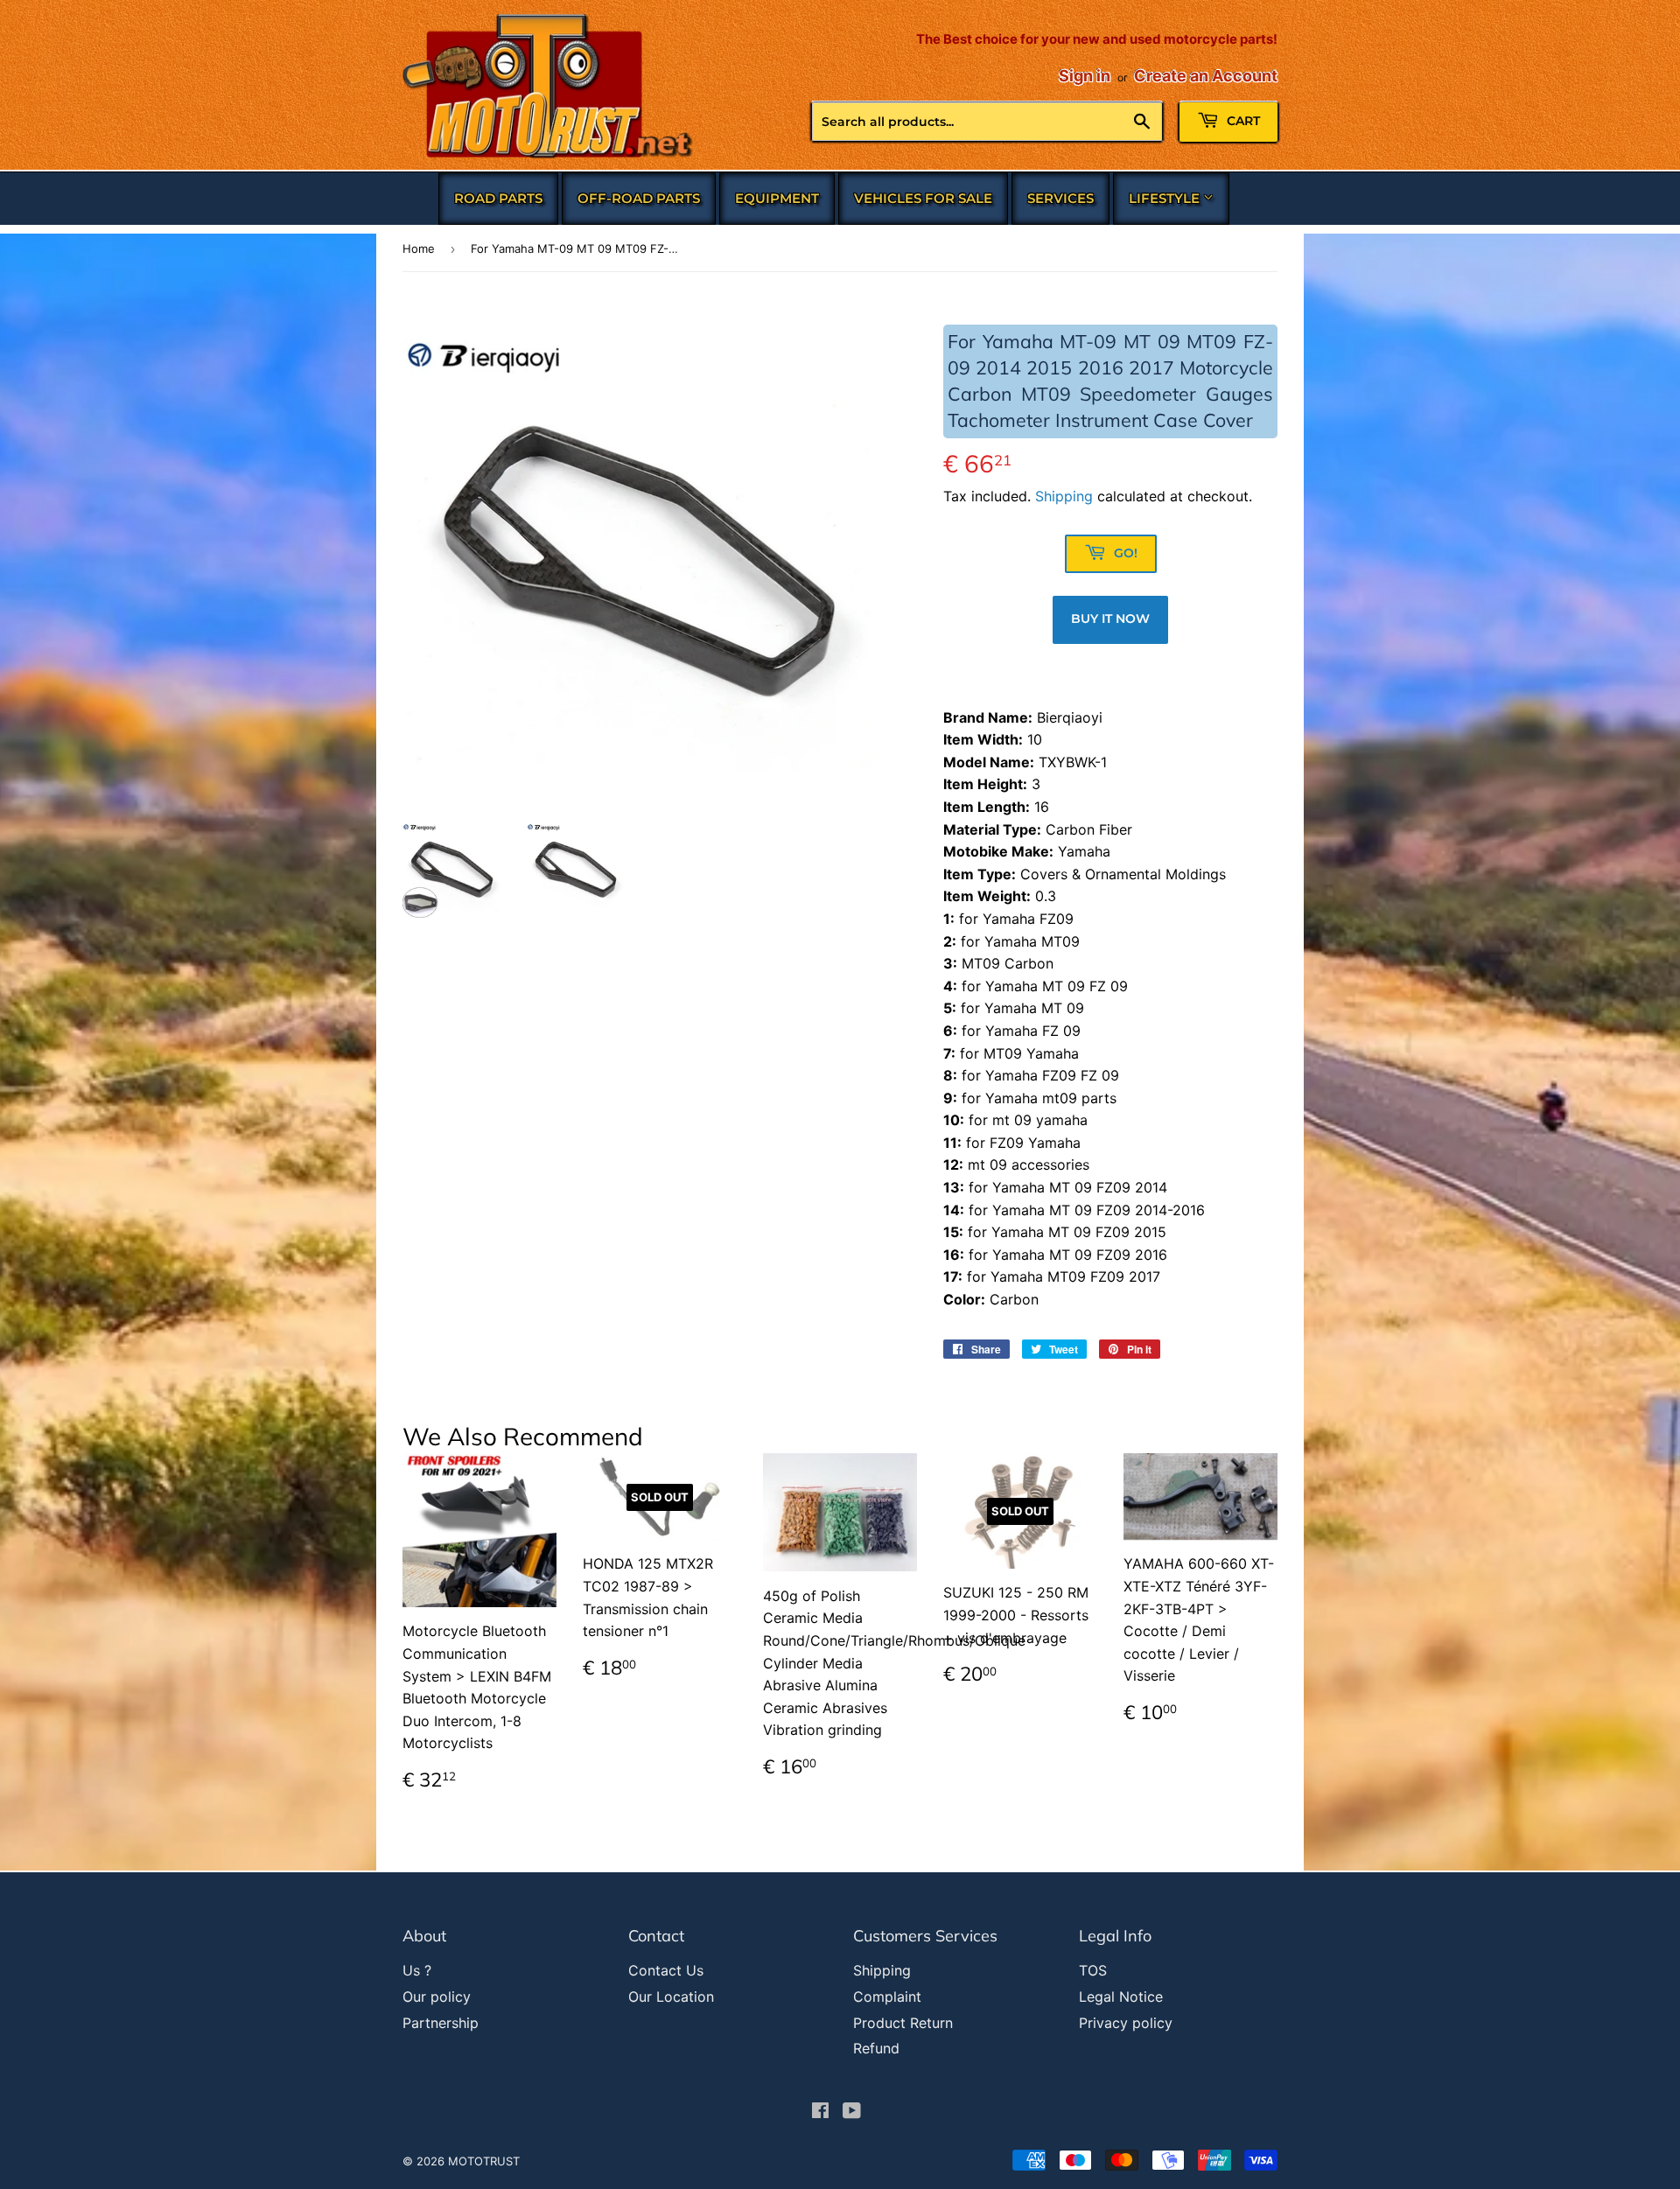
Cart (1242, 121)
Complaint (887, 1997)
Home (419, 248)
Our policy (437, 1997)
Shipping (1064, 496)
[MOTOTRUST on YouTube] (852, 2112)
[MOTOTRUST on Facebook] (820, 2112)
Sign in (1085, 76)
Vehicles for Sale (923, 198)
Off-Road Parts (639, 198)
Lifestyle (1166, 198)
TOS (1093, 1970)
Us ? (417, 1970)
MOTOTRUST (484, 2161)
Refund (876, 2048)
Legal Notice (1121, 1997)
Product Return (903, 2023)
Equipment (777, 198)
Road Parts (498, 198)
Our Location (671, 1997)
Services (1060, 198)
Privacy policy (1126, 2023)
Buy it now (1110, 619)
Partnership (441, 2023)
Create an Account (1206, 76)
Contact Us (666, 1970)
